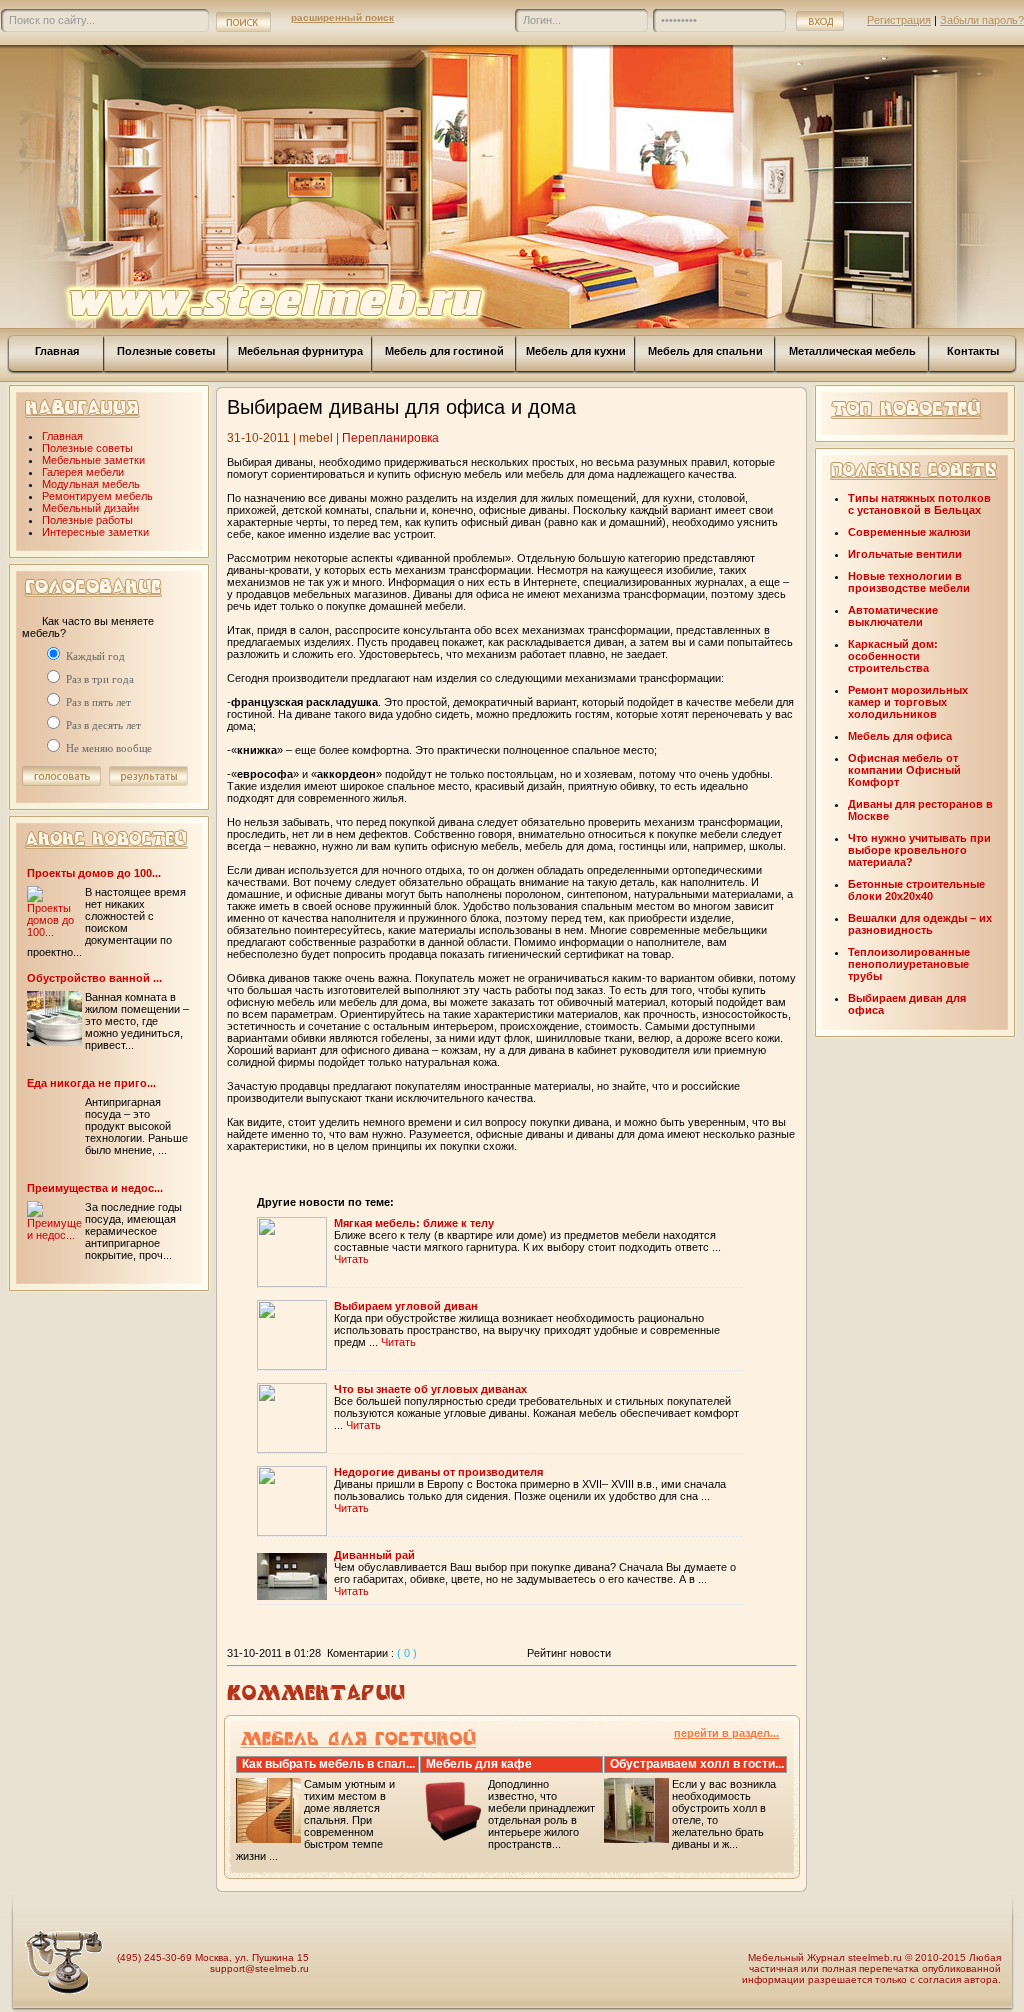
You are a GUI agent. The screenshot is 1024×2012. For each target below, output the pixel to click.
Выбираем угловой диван (406, 1306)
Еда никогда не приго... (91, 1083)
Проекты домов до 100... (94, 873)
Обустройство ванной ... (94, 978)
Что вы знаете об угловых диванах (430, 1389)
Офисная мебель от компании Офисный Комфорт (904, 770)
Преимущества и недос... (95, 1188)
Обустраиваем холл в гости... (697, 1764)
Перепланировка (390, 438)
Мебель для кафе (479, 1764)
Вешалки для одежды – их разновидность (920, 924)
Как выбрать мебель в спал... (328, 1764)
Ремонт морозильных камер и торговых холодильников (908, 702)
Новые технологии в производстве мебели (909, 582)
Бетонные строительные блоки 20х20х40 (916, 890)
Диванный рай (374, 1555)
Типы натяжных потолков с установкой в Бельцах (919, 504)
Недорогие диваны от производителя (438, 1472)
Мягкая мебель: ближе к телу (414, 1223)
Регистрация (899, 20)
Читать (351, 1259)
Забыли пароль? (982, 20)
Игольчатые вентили (905, 554)
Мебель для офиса (900, 736)
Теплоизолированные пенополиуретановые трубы (909, 964)
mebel (316, 438)
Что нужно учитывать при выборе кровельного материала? (919, 850)
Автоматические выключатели (893, 616)
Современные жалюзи (909, 532)
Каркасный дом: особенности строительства (893, 656)
